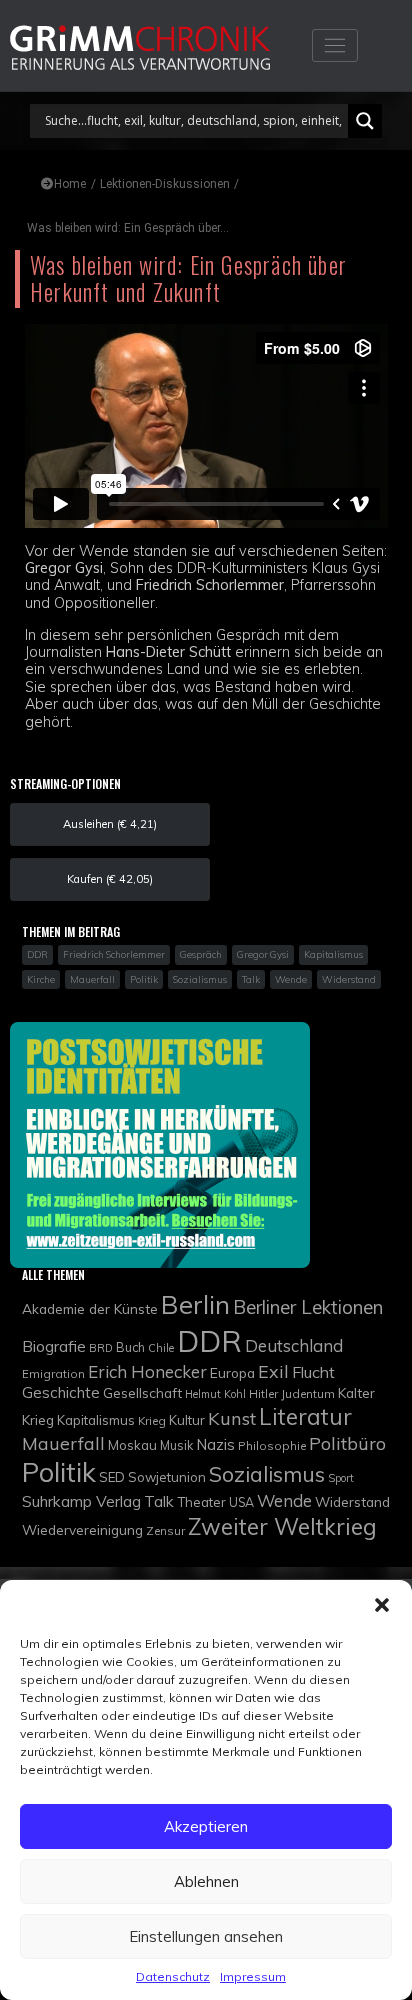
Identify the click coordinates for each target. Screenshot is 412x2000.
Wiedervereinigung (82, 1529)
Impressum (253, 1976)
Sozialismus (267, 1473)
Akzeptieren (206, 1826)
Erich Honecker (147, 1371)
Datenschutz (173, 1976)
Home (70, 184)
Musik (176, 1445)
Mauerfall (63, 1443)
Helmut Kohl (215, 1394)
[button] (382, 1605)
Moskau (132, 1445)
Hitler (263, 1393)
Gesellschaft (142, 1392)
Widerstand (352, 1501)
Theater (201, 1502)
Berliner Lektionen (308, 1307)
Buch (130, 1347)
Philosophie (272, 1445)
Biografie (54, 1346)
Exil (273, 1371)
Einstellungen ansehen (206, 1936)
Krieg (152, 1420)
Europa (232, 1372)
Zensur (165, 1530)
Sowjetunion (167, 1477)
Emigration (53, 1373)
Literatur (305, 1416)
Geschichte (61, 1392)
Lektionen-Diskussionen (165, 184)
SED (112, 1477)
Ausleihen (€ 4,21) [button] (110, 824)
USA (241, 1502)
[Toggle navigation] (334, 45)
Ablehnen (206, 1881)
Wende (284, 1500)
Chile (161, 1348)
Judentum (308, 1393)
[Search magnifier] (365, 121)
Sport (341, 1478)
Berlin (195, 1304)
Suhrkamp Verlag (81, 1501)
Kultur (187, 1420)
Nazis (215, 1444)
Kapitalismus (96, 1420)
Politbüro (347, 1443)
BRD (101, 1348)
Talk (159, 1501)
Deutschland (294, 1345)
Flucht (313, 1372)
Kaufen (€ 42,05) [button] (110, 879)
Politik (59, 1472)
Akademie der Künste (90, 1308)
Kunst (232, 1418)
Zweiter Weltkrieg (282, 1526)
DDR (209, 1341)
